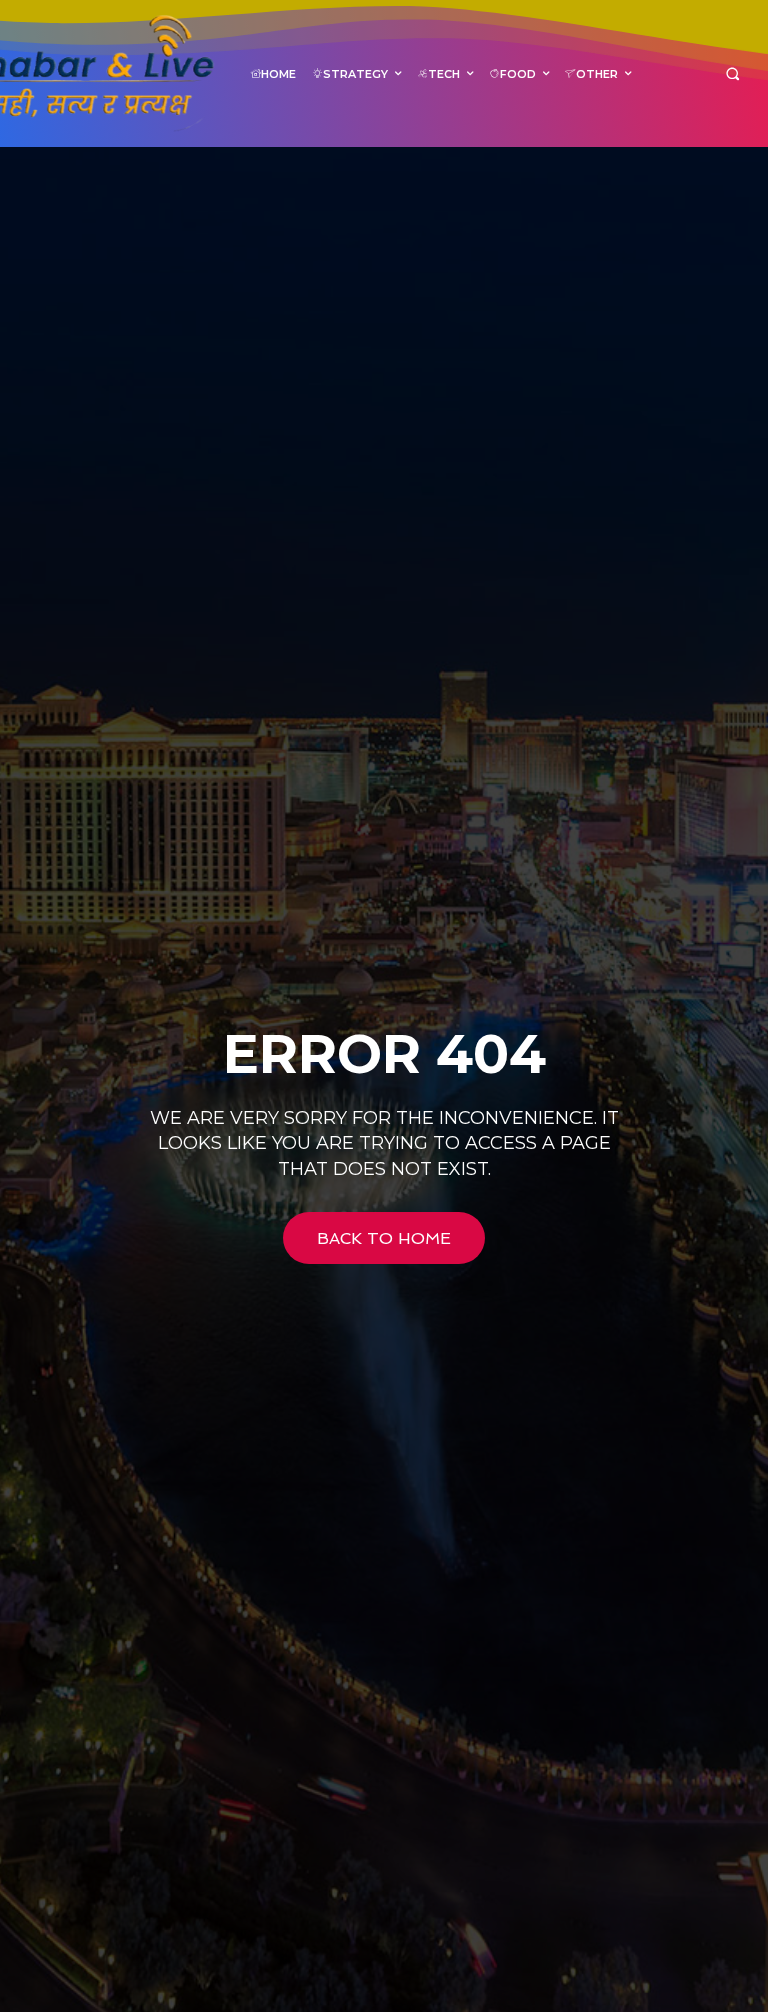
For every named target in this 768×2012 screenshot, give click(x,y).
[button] (732, 73)
